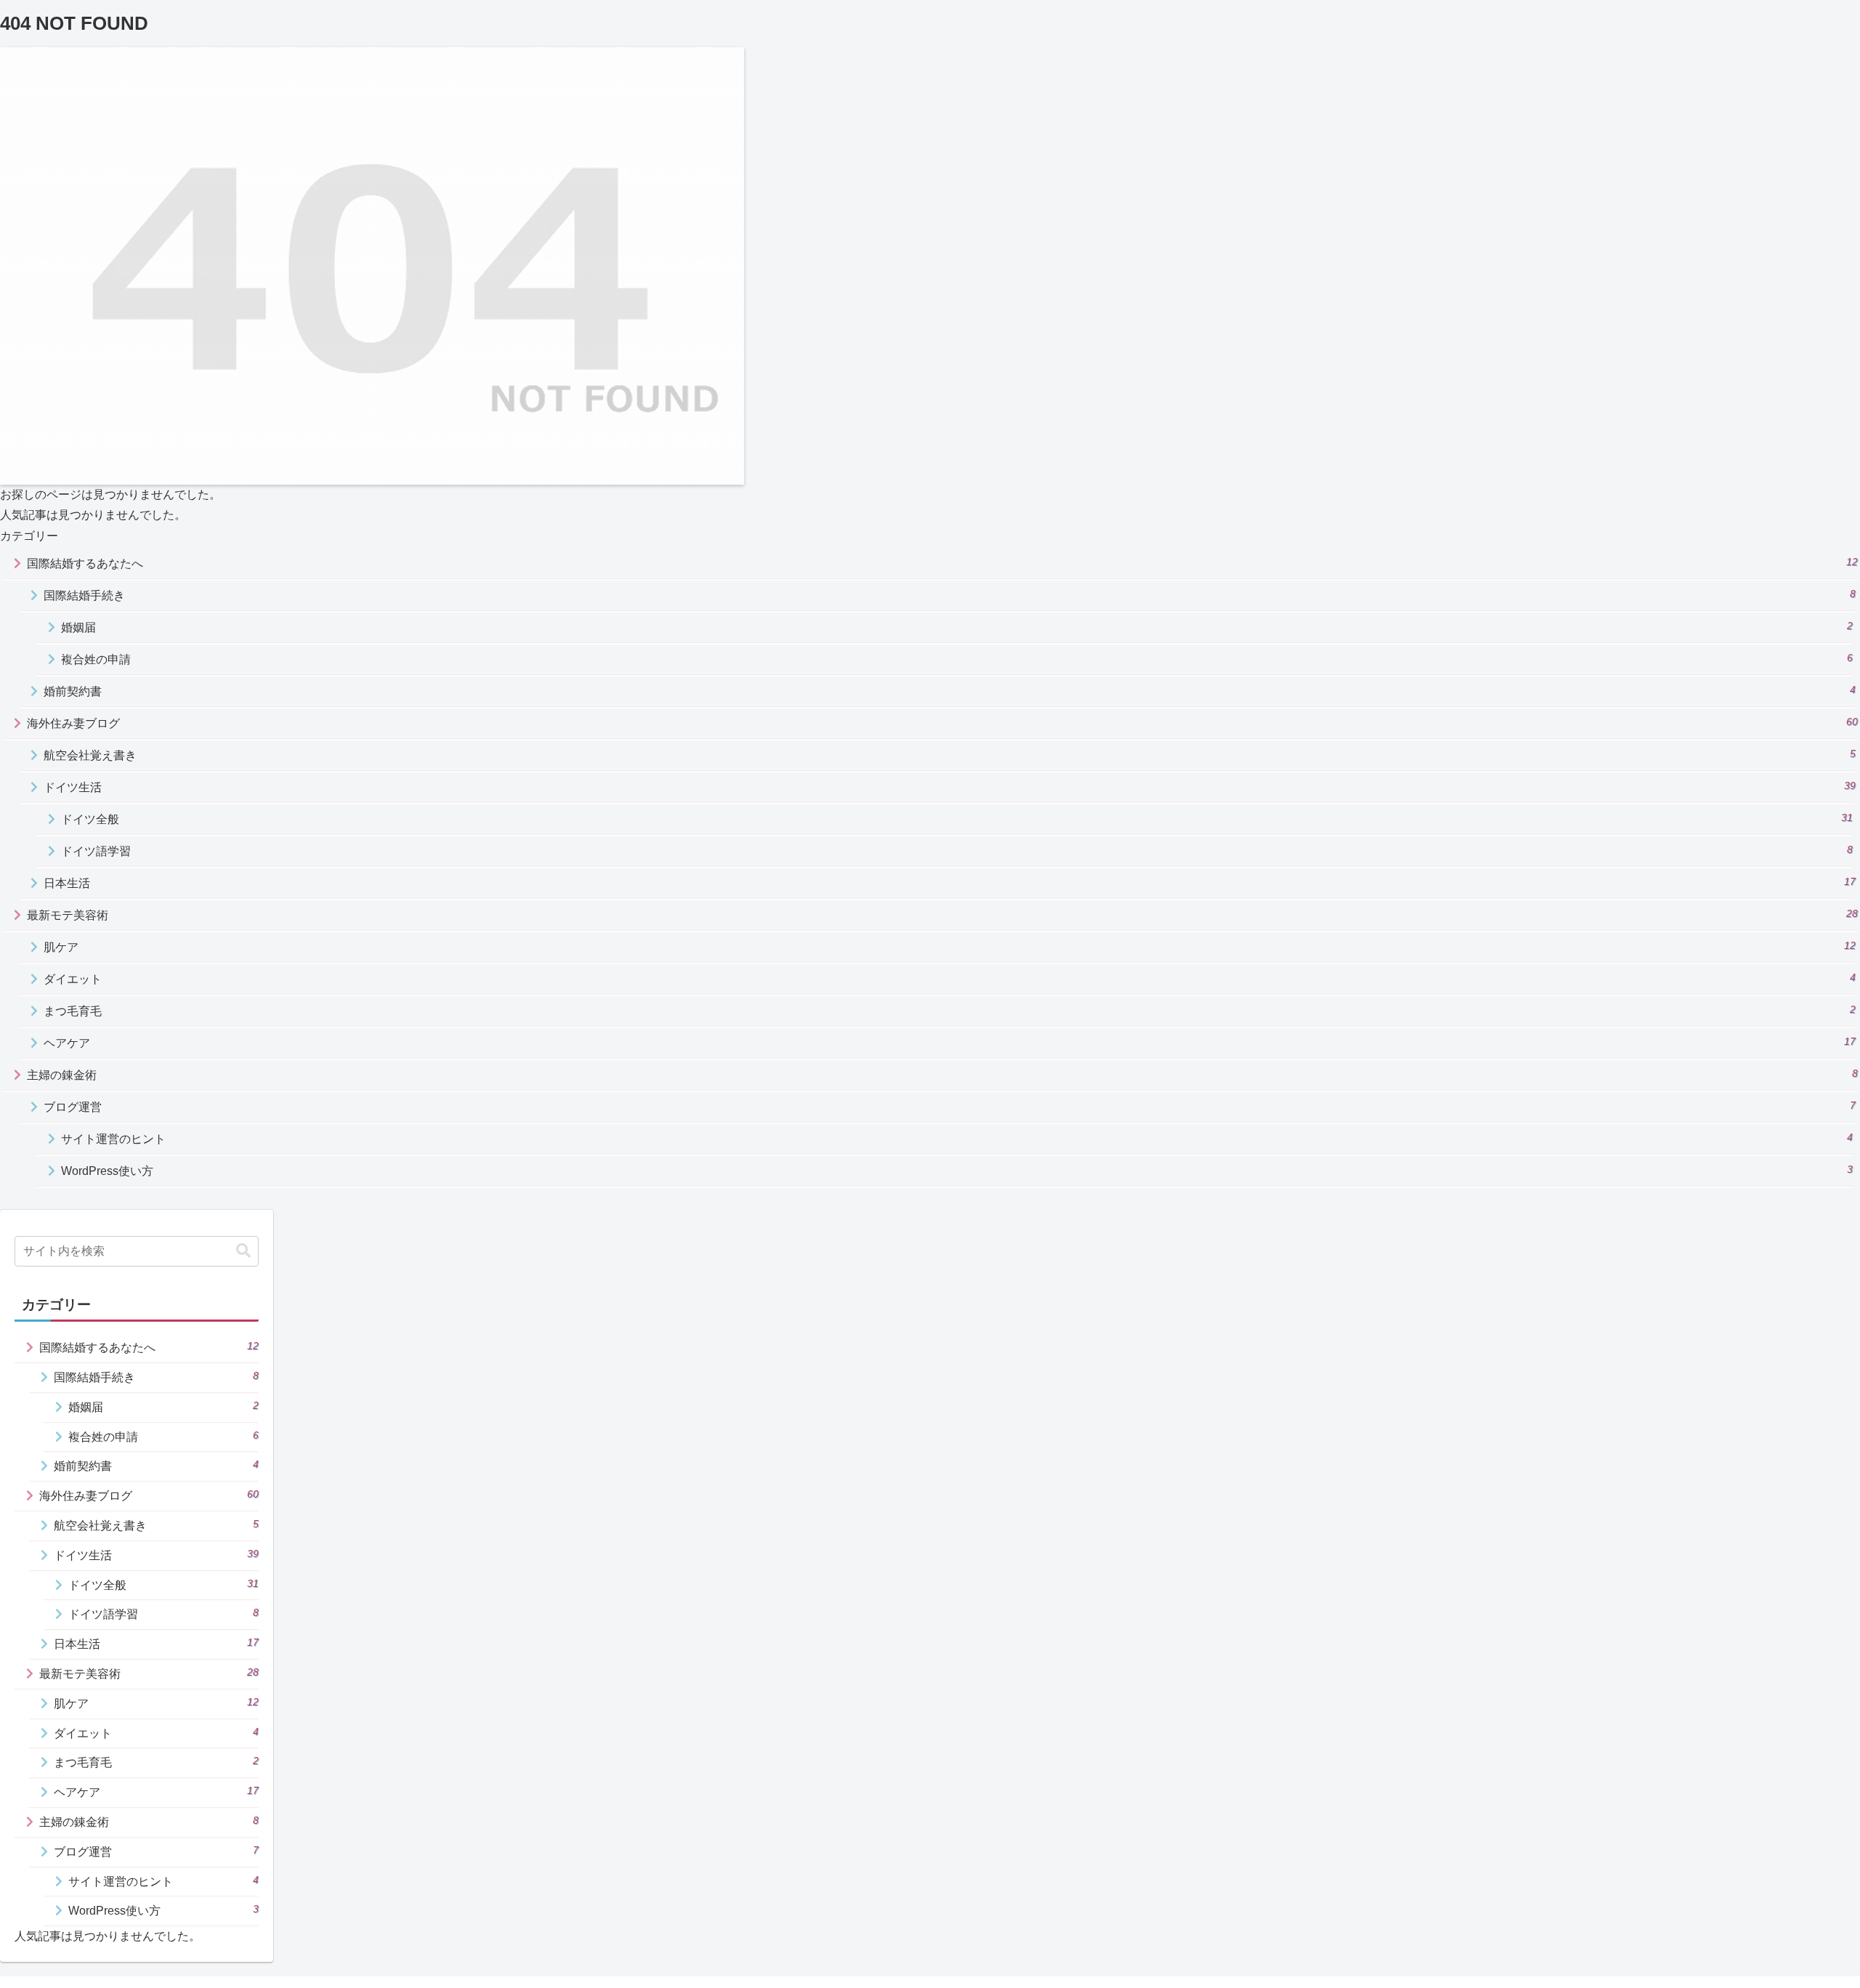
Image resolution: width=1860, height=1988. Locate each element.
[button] (243, 1251)
